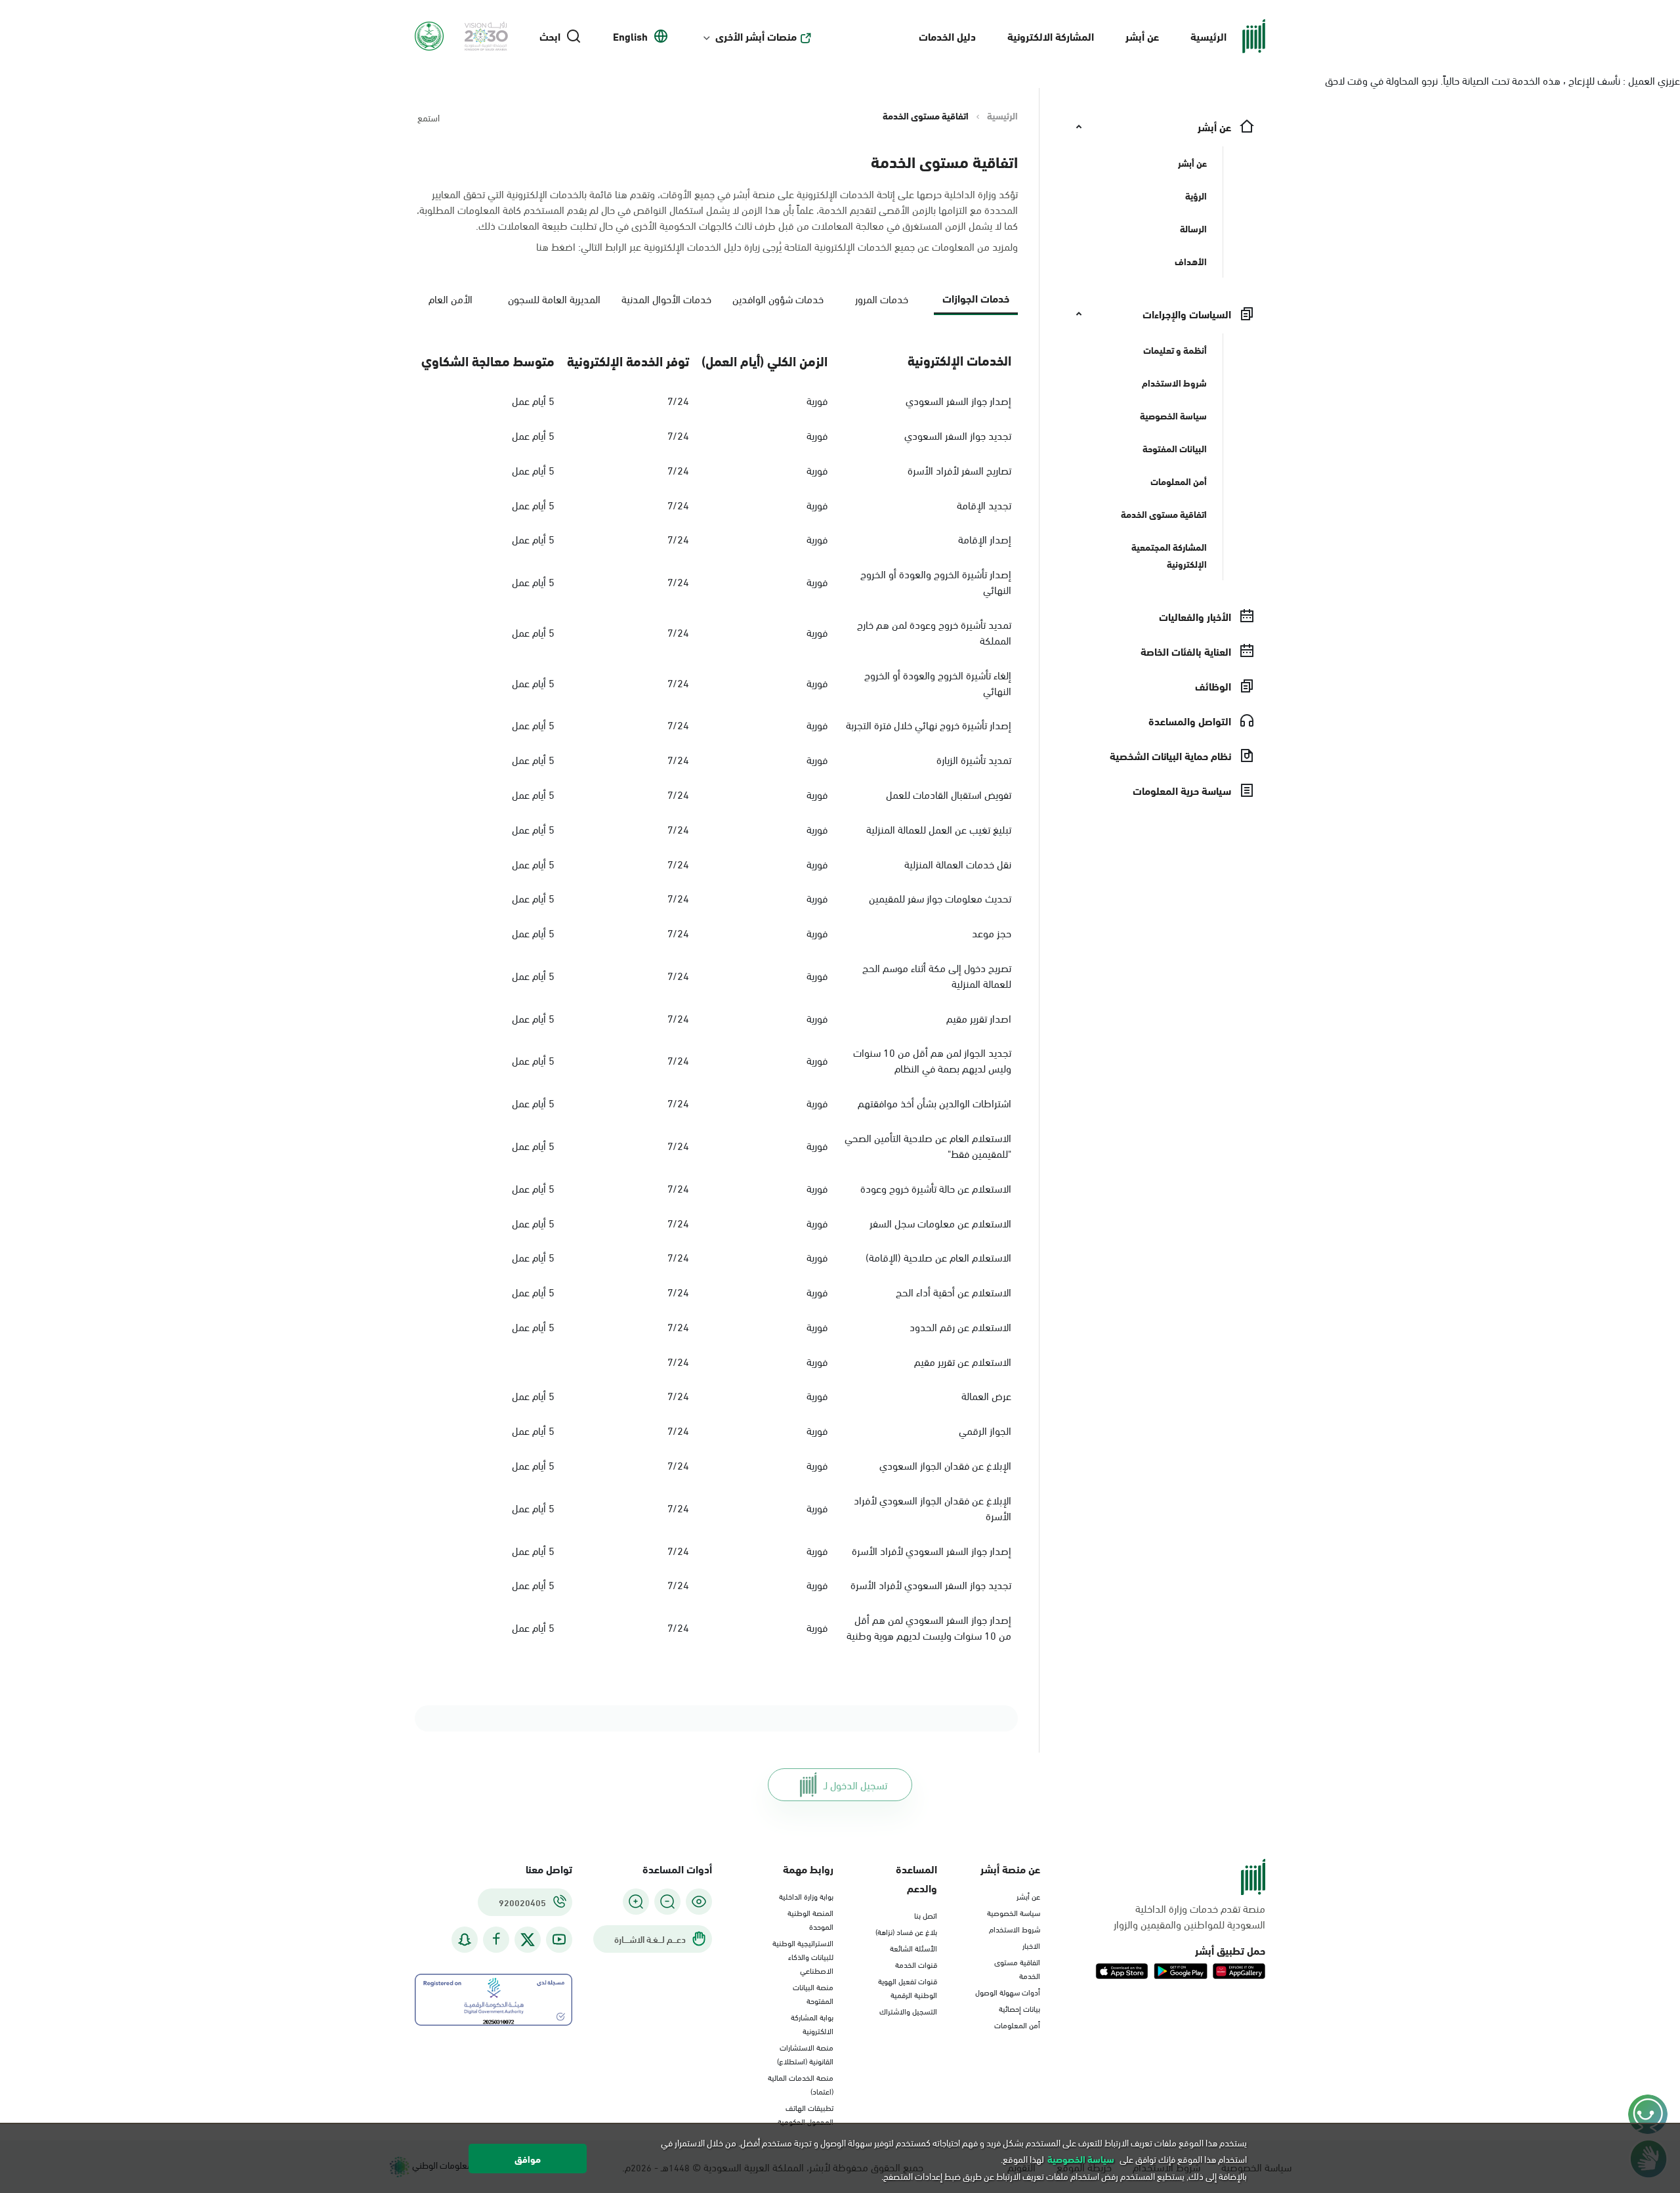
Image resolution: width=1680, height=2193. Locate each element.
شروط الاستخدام (1015, 1928)
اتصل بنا (926, 1915)
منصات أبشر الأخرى (756, 36)
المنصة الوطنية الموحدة (810, 1919)
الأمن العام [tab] (451, 298)
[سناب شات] (465, 1939)
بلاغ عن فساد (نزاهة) (906, 1931)
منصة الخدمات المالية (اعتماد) (801, 2084)
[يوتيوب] (559, 1939)
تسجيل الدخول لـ (855, 1784)
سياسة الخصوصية (1014, 1912)
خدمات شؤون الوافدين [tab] (778, 298)
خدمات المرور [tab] (882, 298)
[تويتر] (528, 1940)
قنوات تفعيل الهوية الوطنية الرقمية (908, 1987)
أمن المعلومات (1017, 2024)
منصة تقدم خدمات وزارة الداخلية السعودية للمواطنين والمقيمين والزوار (1189, 1916)
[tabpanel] (716, 994)
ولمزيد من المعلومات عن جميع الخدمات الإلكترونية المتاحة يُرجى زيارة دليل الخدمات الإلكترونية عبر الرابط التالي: (777, 246)
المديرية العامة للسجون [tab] (554, 298)
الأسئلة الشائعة (913, 1948)
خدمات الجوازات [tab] (976, 298)
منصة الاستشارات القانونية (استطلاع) (805, 2054)
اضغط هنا (556, 246)
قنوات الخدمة (916, 1964)
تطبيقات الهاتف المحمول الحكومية (806, 2114)
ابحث (550, 36)
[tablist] (716, 304)
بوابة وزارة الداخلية (806, 1896)
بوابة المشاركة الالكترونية (812, 2023)
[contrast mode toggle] (699, 1902)
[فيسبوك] (496, 1939)
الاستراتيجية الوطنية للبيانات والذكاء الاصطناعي (803, 1956)
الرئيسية (1208, 36)
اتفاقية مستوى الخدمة (1017, 1968)
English (630, 36)
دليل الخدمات (947, 36)
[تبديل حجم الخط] (667, 1902)
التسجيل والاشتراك (908, 2011)
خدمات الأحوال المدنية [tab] (666, 298)
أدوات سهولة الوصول (1008, 1991)
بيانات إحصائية (1019, 2008)
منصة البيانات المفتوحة (813, 1993)
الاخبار (1031, 1945)
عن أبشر (1142, 36)
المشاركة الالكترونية (1051, 36)
